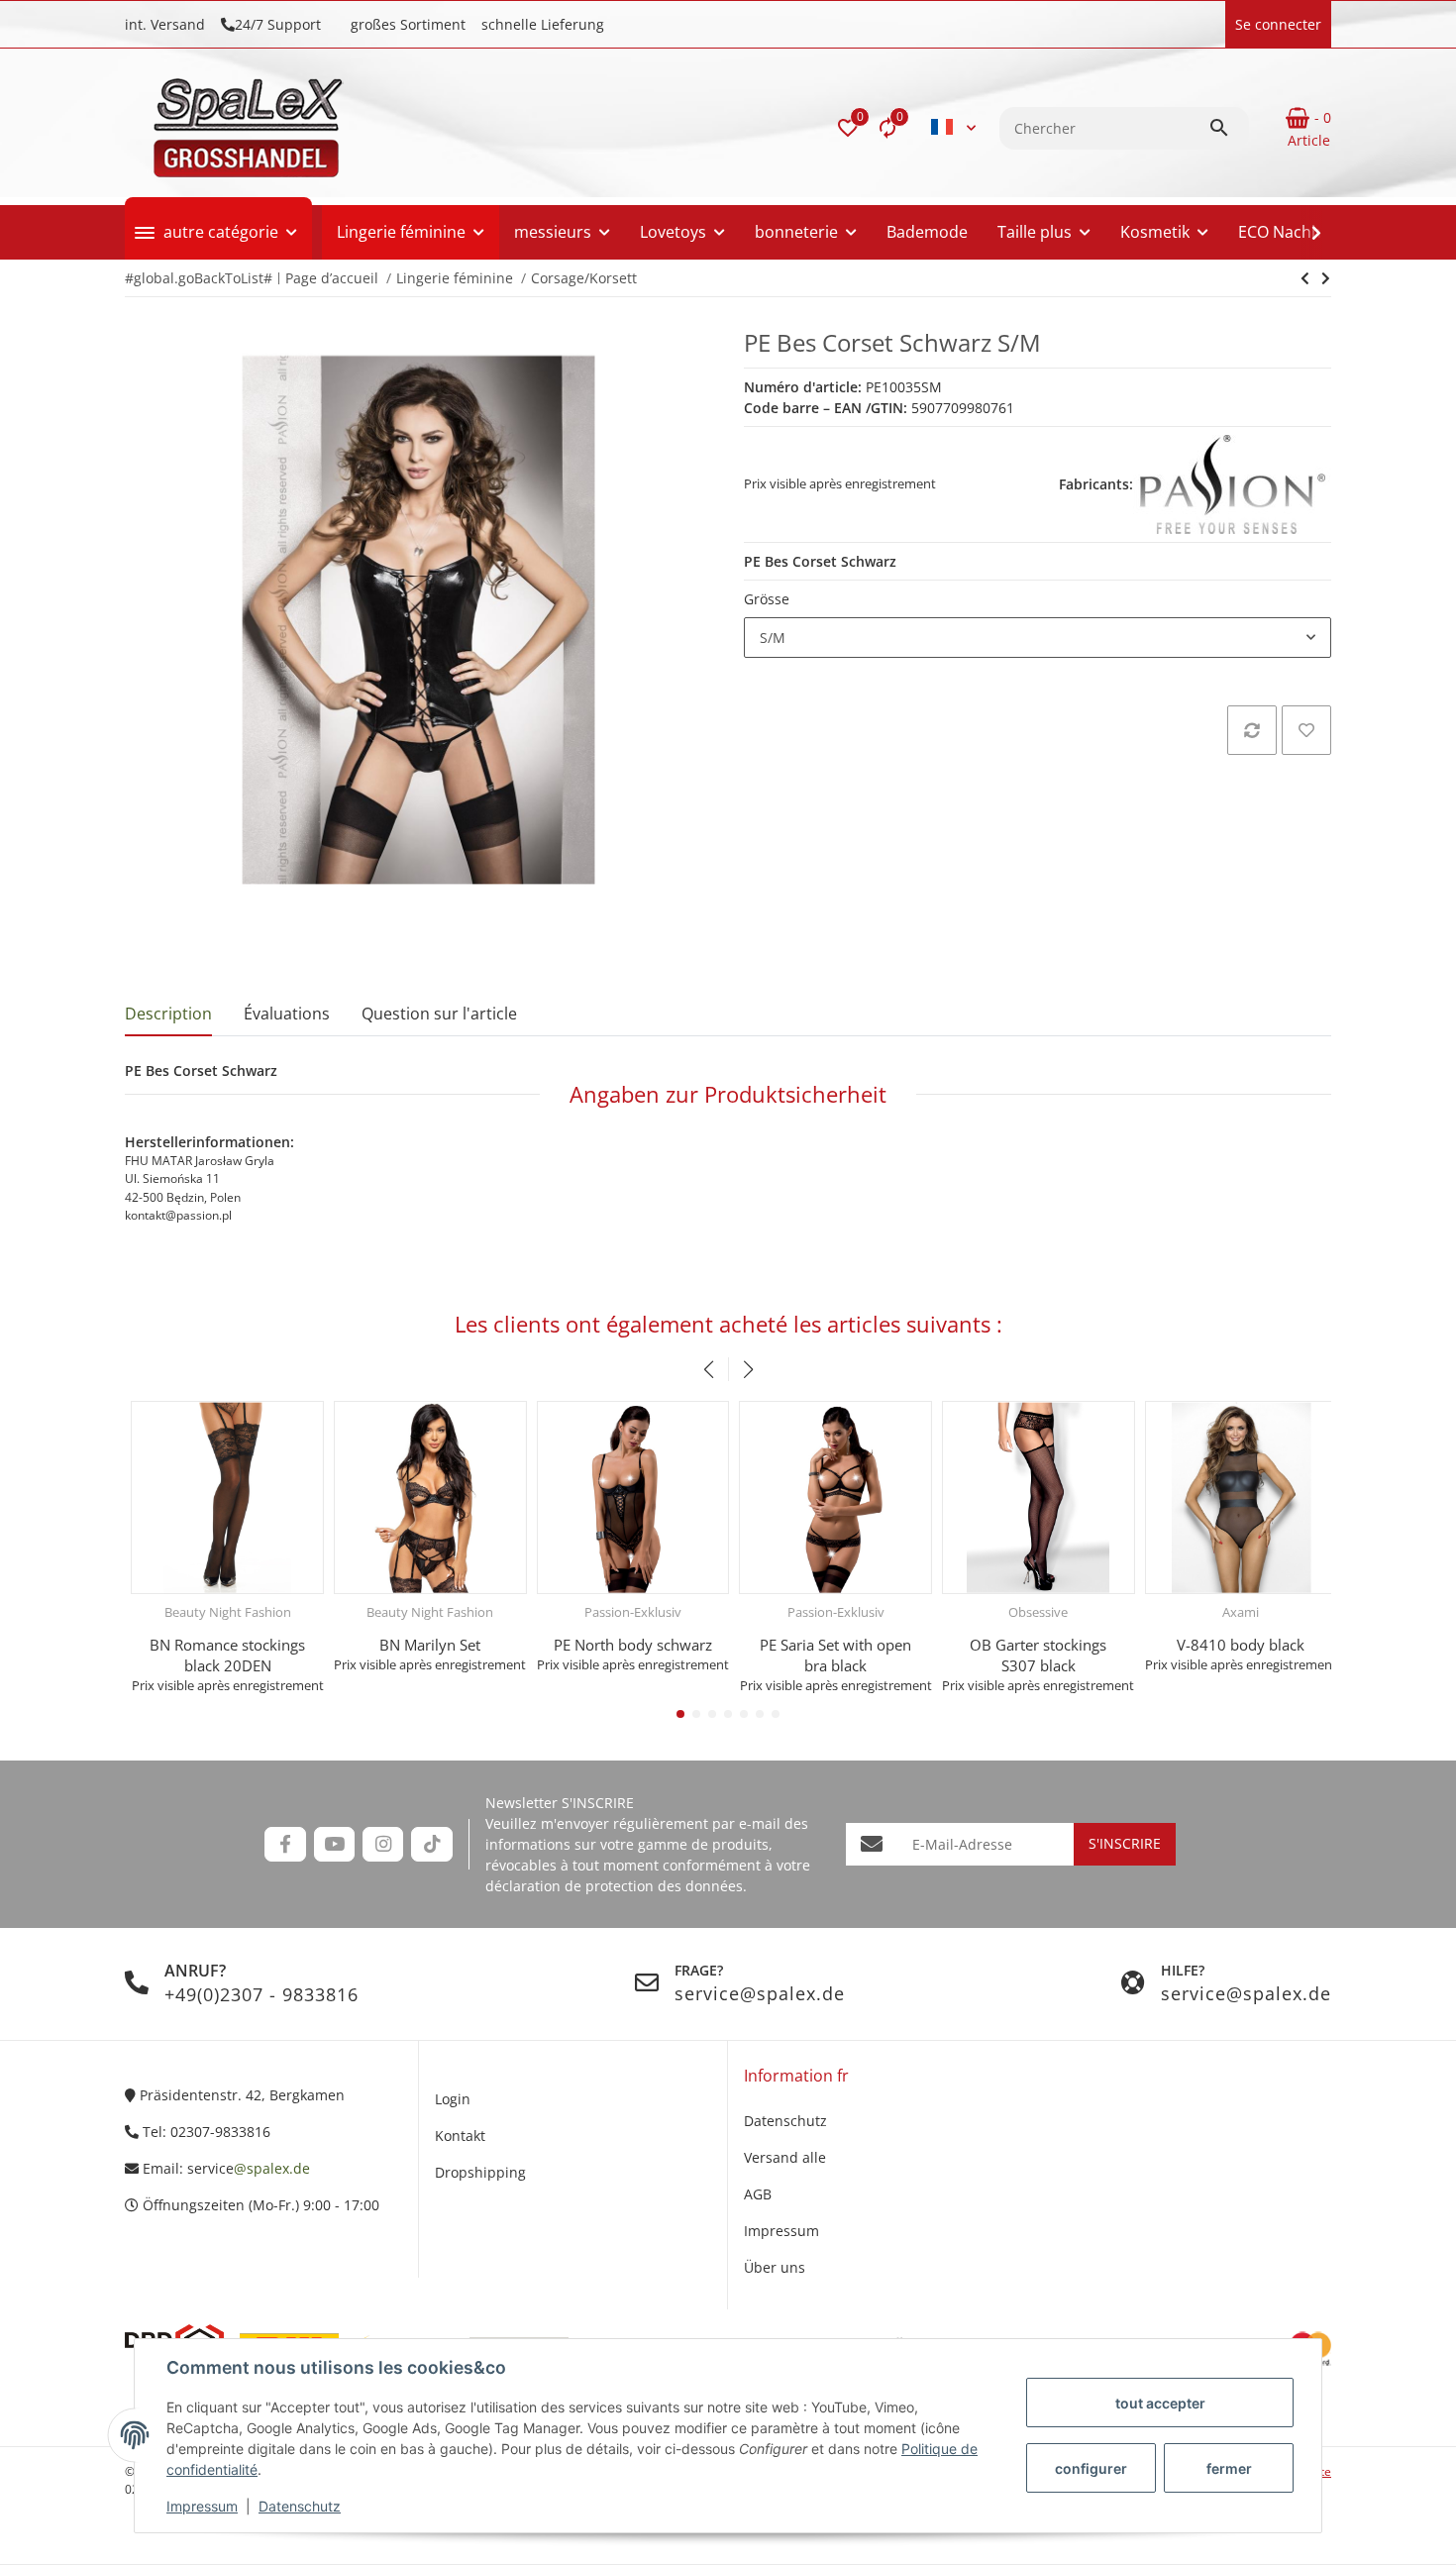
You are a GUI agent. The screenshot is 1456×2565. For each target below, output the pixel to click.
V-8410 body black (1235, 1645)
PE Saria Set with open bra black (830, 1655)
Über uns (775, 2267)
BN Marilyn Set (424, 1645)
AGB (758, 2194)
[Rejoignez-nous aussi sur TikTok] (431, 1844)
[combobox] (1038, 638)
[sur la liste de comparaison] (1252, 730)
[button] (848, 128)
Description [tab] (168, 1014)
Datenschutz (300, 2506)
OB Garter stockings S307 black (1032, 1655)
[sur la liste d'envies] (1306, 730)
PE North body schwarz (627, 1645)
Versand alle (785, 2157)
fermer (1229, 2468)
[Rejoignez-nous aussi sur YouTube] (334, 1844)
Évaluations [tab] (287, 1014)
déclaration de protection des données (614, 1886)
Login (453, 2099)
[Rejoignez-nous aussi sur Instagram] (383, 1844)
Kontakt (460, 2136)
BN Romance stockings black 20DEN (221, 1655)
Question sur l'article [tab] (439, 1014)
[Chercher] (1228, 128)
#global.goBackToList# (199, 278)
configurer (1091, 2468)
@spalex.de (272, 2168)
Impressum (202, 2506)
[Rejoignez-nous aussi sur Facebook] (285, 1844)
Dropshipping (480, 2172)
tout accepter (1160, 2403)
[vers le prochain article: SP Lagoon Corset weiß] (1305, 278)
